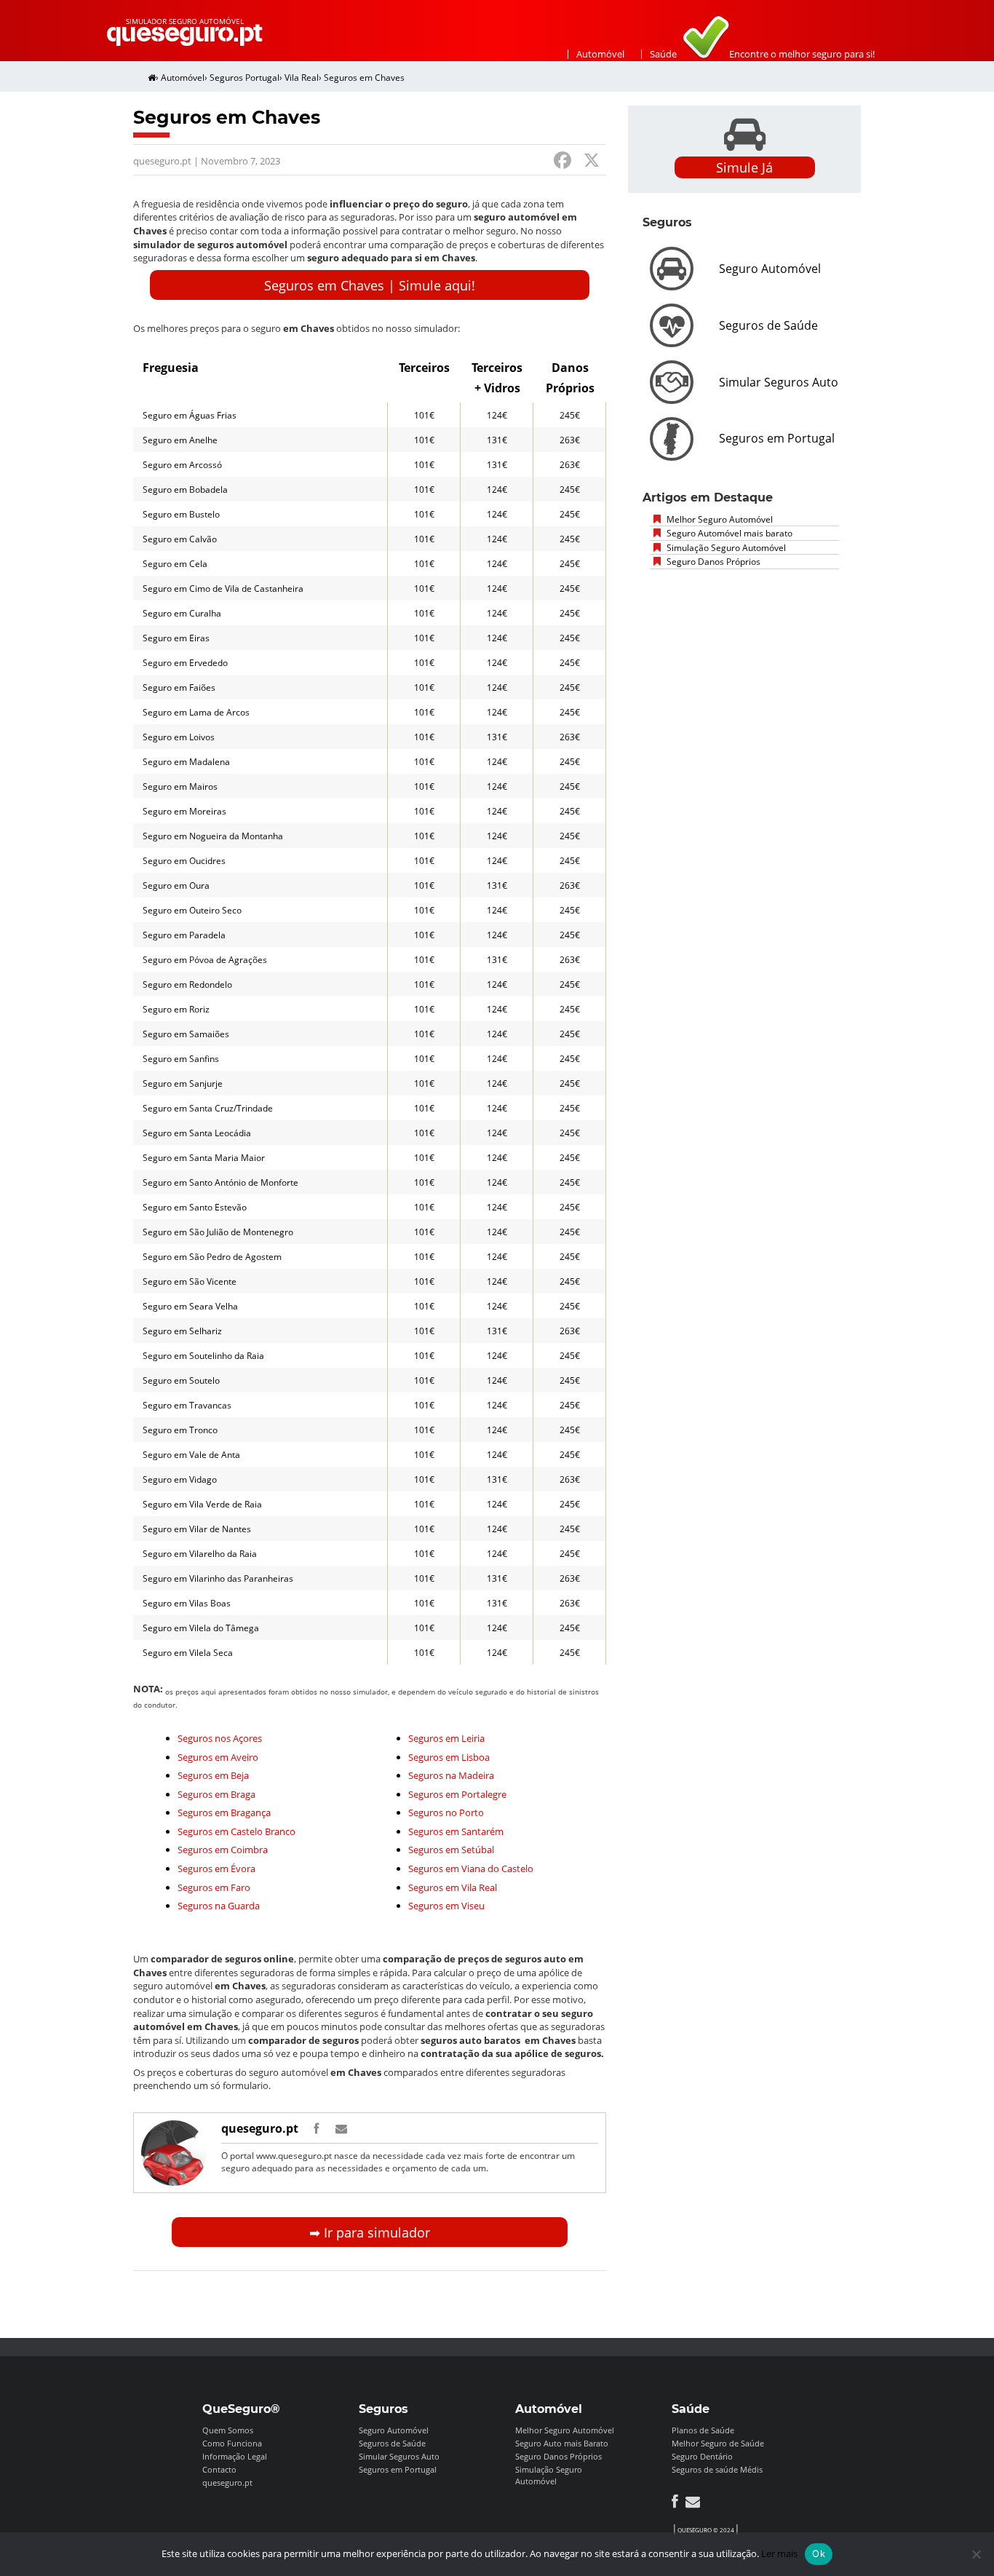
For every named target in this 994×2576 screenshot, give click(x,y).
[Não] (976, 2554)
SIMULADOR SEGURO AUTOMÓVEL (185, 21)
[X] (592, 162)
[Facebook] (562, 162)
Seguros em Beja (213, 1775)
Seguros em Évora (216, 1868)
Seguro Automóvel (394, 2430)
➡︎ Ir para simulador (370, 2232)
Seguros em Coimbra (223, 1850)
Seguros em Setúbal (451, 1850)
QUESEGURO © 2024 (706, 2530)
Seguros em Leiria (446, 1738)
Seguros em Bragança (224, 1812)
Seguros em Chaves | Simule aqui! (370, 285)
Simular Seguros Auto (399, 2456)
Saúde (663, 54)
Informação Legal (235, 2456)
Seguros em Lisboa (449, 1757)
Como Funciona (232, 2443)
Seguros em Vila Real (453, 1887)
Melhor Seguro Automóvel (719, 519)
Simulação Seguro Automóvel (725, 548)
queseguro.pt (260, 2128)
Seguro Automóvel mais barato (728, 533)
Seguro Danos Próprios (712, 562)
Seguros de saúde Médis (717, 2469)
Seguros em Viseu (446, 1906)
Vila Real (302, 78)
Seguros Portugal (244, 78)
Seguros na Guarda (219, 1906)
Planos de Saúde (703, 2430)
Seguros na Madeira (451, 1775)
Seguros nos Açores (220, 1738)
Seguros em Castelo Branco (236, 1831)
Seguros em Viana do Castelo (471, 1868)
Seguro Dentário (702, 2456)
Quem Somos (228, 2430)
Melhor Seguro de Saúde (718, 2443)
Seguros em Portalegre (457, 1794)
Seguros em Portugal (398, 2469)
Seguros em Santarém (456, 1831)
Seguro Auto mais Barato (562, 2443)
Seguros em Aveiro (218, 1757)
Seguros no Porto (446, 1812)
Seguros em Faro (214, 1887)
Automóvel (600, 54)
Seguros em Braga (216, 1794)
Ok (819, 2553)
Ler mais (779, 2553)
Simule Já (744, 167)
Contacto (219, 2469)
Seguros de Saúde (392, 2443)
